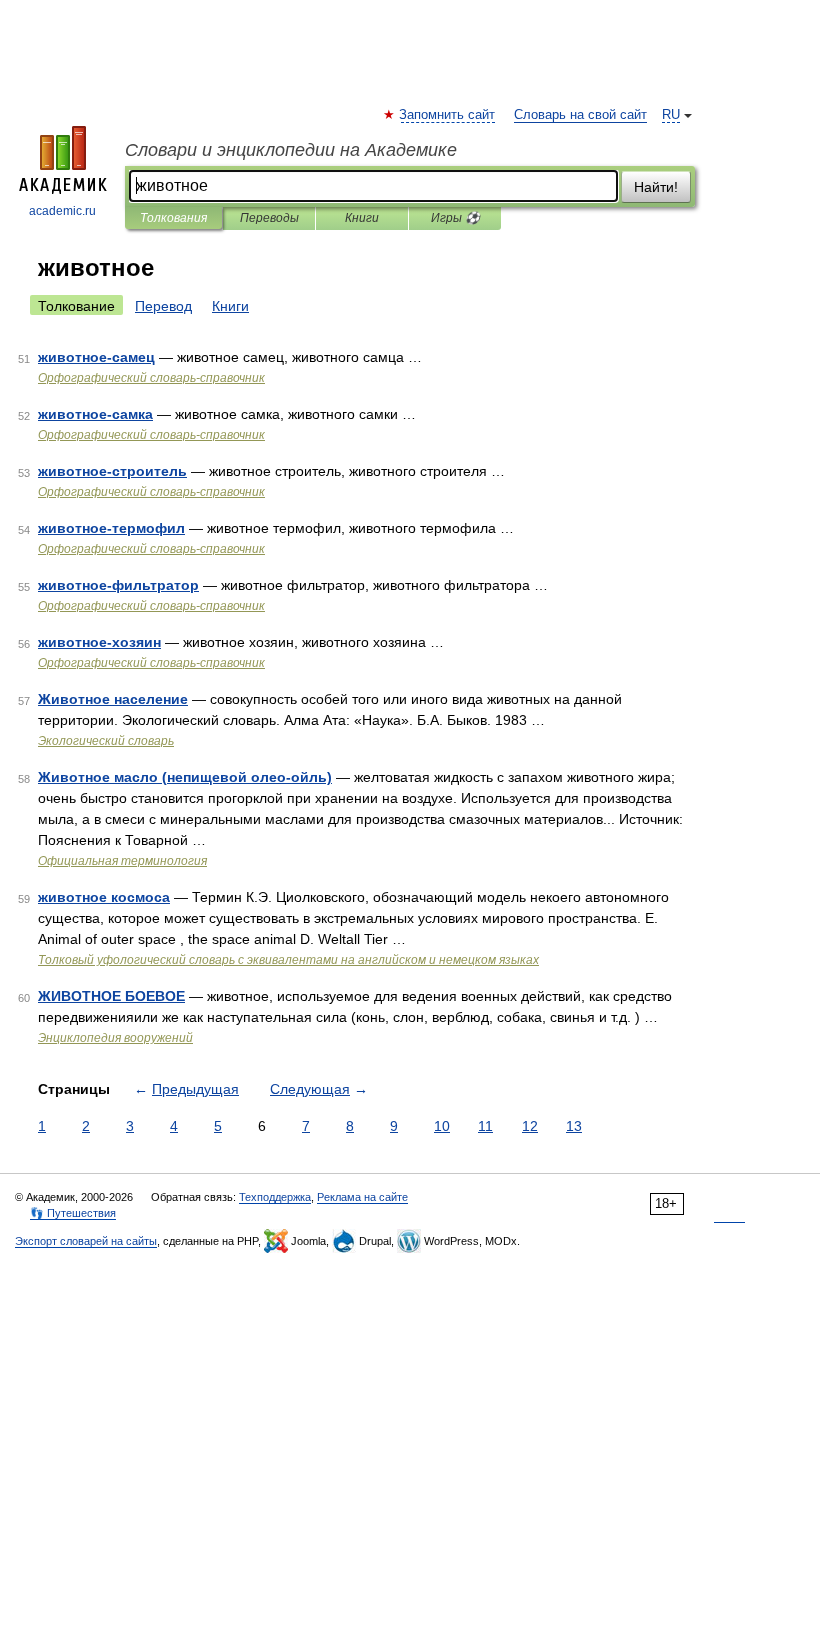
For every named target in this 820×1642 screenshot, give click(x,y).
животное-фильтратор (118, 585)
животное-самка (95, 414)
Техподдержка (275, 1197)
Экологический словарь (106, 741)
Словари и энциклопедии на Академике (291, 150)
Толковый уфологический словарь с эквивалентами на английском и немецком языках (288, 960)
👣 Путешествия (73, 1213)
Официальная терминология (122, 861)
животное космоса (104, 897)
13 (574, 1126)
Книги (362, 218)
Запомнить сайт (448, 115)
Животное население (113, 699)
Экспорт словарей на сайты (86, 1241)
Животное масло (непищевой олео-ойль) (185, 777)
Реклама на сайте (362, 1197)
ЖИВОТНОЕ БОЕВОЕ (111, 996)
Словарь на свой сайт (580, 115)
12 (530, 1126)
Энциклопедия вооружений (115, 1038)
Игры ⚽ (455, 218)
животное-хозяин (99, 642)
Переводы (269, 218)
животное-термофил (111, 528)
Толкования (173, 218)
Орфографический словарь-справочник (151, 378)
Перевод (163, 306)
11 (485, 1126)
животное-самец (96, 357)
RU (671, 115)
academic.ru (62, 211)
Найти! (656, 187)
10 (442, 1126)
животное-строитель (112, 471)
